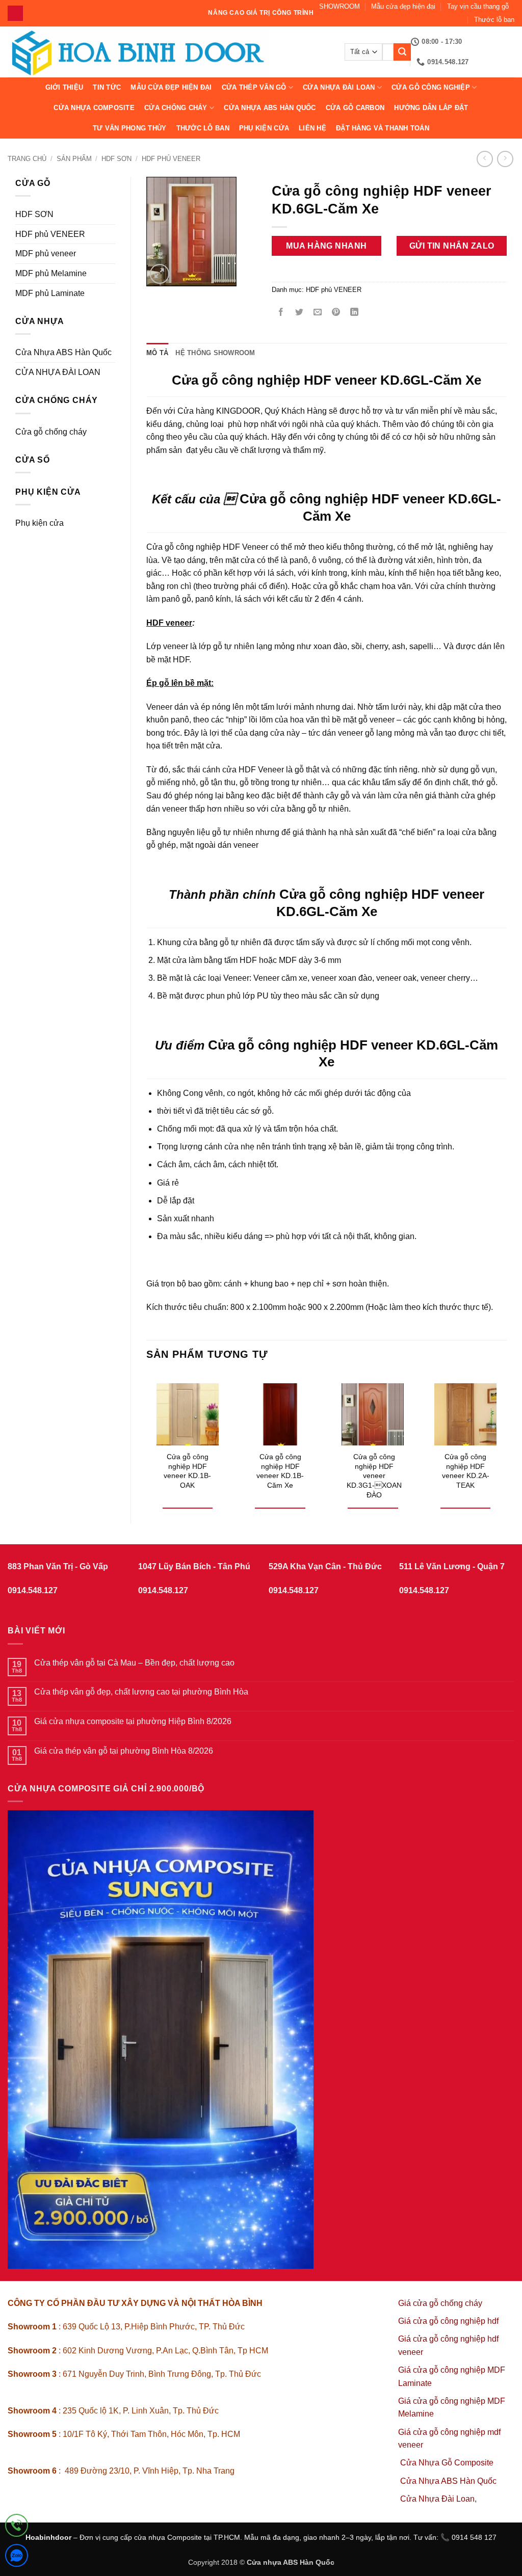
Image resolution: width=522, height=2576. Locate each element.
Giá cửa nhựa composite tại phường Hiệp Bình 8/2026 (133, 1721)
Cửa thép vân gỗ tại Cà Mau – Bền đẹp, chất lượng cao (134, 1663)
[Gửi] (402, 52)
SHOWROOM (340, 6)
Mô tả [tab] (157, 353)
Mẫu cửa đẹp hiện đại (403, 6)
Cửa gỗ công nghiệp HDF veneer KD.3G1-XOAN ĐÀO (374, 1476)
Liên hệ (312, 128)
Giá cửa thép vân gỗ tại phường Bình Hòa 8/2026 (124, 1751)
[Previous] (147, 1440)
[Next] (506, 1440)
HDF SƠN (116, 159)
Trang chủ (27, 159)
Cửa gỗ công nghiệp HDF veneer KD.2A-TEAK (466, 1471)
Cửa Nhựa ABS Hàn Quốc (270, 108)
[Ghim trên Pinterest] (336, 313)
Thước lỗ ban (494, 20)
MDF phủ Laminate (50, 293)
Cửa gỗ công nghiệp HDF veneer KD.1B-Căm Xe (280, 1471)
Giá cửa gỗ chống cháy (440, 2303)
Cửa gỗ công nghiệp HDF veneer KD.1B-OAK (187, 1471)
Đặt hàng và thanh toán (383, 128)
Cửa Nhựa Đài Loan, (438, 2499)
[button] (160, 274)
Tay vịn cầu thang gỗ (478, 6)
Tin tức (107, 87)
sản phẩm (74, 159)
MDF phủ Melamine (51, 273)
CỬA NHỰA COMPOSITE (94, 108)
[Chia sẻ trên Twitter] (299, 313)
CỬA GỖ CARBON (355, 108)
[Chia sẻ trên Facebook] (281, 313)
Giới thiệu (64, 87)
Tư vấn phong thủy (129, 128)
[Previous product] (505, 159)
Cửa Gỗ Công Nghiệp (431, 87)
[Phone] (17, 2527)
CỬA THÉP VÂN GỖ (254, 87)
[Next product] (485, 159)
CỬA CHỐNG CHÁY (176, 108)
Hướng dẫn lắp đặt (431, 108)
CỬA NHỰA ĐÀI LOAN (339, 87)
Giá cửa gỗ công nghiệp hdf (448, 2321)
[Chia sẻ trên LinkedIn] (355, 313)
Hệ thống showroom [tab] (215, 353)
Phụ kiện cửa (264, 128)
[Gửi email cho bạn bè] (317, 313)
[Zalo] (17, 2557)
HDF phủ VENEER (171, 159)
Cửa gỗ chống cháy (51, 432)
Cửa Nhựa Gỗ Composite (448, 2463)
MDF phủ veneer (46, 253)
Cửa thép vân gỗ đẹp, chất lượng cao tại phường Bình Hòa (141, 1692)
